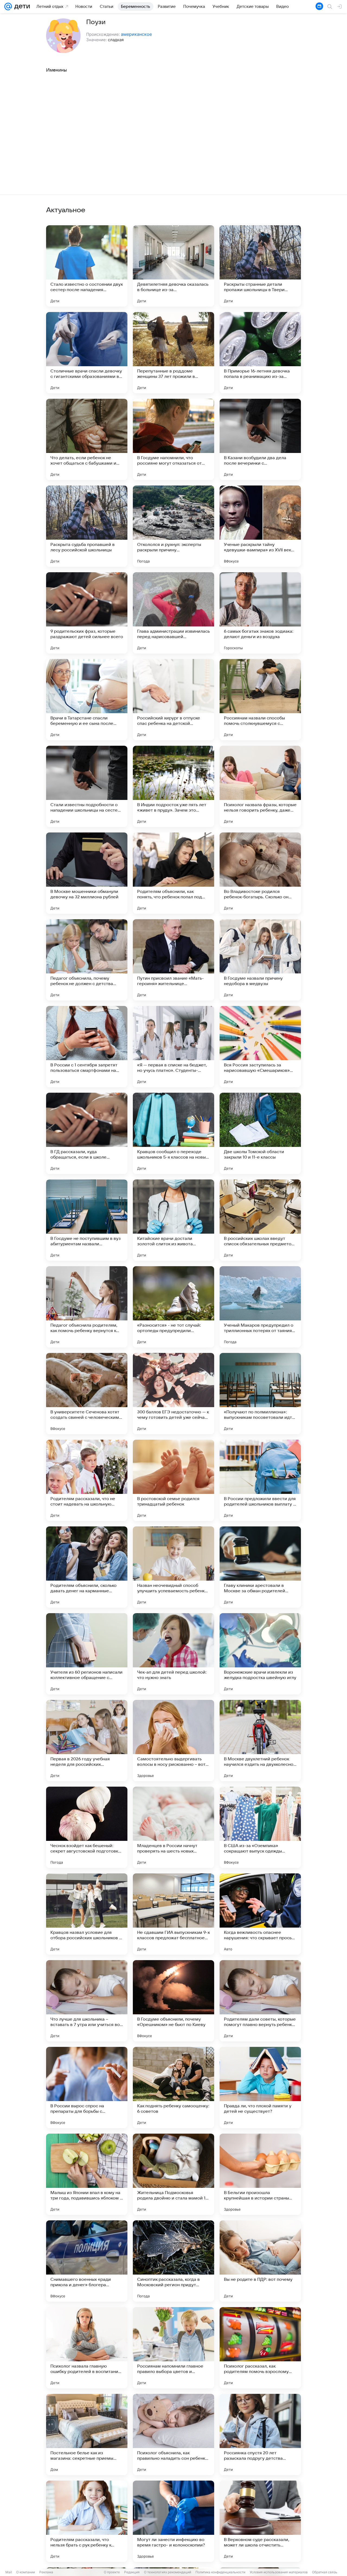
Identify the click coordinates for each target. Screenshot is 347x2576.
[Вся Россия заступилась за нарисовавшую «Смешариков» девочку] (260, 1047)
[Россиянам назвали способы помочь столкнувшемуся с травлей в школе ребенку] (260, 700)
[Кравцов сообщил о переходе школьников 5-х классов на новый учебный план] (173, 1133)
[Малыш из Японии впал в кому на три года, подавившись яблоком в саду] (87, 2174)
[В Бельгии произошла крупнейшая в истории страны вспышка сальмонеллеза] (260, 2174)
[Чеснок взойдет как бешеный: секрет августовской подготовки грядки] (87, 1827)
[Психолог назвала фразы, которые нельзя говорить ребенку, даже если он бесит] (260, 786)
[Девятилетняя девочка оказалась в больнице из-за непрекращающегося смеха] (173, 266)
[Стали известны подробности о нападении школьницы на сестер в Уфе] (87, 786)
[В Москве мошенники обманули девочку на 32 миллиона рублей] (87, 873)
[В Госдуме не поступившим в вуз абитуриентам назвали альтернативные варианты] (87, 1220)
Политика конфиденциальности (220, 2572)
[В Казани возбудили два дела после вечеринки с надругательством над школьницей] (260, 439)
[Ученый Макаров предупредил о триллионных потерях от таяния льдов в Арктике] (260, 1307)
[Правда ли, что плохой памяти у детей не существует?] (260, 2088)
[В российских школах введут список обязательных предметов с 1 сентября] (260, 1220)
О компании (26, 2572)
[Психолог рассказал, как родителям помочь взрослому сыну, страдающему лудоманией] (260, 2348)
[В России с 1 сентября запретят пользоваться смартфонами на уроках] (87, 1047)
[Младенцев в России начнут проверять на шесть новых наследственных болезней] (173, 1827)
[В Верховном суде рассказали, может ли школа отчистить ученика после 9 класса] (260, 2521)
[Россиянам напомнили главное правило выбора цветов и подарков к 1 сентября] (173, 2348)
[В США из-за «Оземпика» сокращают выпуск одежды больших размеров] (260, 1827)
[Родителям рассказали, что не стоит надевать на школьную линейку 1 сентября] (87, 1480)
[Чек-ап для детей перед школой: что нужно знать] (173, 1654)
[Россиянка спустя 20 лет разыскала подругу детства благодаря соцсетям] (260, 2435)
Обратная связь (325, 2572)
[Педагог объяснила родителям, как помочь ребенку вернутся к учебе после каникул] (87, 1307)
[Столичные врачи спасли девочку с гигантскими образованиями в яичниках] (87, 353)
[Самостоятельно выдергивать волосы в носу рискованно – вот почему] (173, 1741)
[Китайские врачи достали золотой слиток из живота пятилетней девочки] (173, 1220)
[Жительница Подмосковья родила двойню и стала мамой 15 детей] (173, 2174)
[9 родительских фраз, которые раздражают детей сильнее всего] (87, 613)
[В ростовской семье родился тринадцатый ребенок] (173, 1480)
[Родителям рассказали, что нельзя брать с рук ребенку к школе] (87, 2521)
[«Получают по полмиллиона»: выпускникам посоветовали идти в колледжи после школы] (260, 1394)
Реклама (46, 2572)
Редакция (132, 2572)
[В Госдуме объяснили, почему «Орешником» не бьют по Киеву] (173, 2001)
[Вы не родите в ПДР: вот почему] (260, 2261)
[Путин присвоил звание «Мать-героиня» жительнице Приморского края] (173, 960)
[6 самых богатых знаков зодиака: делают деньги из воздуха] (260, 613)
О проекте (112, 2572)
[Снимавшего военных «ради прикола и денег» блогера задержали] (87, 2261)
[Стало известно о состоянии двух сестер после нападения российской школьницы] (87, 266)
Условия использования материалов (279, 2572)
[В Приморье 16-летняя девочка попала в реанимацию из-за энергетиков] (260, 353)
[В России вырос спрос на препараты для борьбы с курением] (87, 2088)
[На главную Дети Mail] (21, 7)
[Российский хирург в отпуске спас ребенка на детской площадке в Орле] (173, 700)
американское (136, 34)
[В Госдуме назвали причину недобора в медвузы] (260, 960)
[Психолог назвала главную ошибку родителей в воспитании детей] (87, 2348)
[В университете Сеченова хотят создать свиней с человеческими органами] (87, 1394)
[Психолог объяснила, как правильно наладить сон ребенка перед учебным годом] (173, 2435)
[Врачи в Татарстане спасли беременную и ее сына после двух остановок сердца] (87, 700)
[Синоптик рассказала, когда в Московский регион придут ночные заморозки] (173, 2261)
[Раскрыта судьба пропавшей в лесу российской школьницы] (87, 526)
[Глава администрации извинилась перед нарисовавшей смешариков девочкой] (173, 613)
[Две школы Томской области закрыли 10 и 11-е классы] (260, 1133)
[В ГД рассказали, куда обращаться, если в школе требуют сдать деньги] (87, 1133)
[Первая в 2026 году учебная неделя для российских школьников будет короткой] (87, 1741)
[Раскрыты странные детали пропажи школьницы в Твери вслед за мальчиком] (260, 266)
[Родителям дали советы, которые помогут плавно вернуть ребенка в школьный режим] (260, 2001)
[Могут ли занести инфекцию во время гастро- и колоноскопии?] (173, 2521)
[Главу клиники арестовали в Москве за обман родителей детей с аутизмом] (260, 1567)
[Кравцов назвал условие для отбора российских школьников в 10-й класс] (87, 1914)
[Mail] (8, 7)
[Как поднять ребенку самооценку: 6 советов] (173, 2088)
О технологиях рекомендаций (168, 2572)
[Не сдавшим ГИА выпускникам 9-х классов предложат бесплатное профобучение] (173, 1914)
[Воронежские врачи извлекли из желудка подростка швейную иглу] (260, 1654)
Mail (9, 2572)
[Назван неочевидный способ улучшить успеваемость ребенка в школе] (173, 1567)
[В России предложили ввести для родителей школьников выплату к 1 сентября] (260, 1480)
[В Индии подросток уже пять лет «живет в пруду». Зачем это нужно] (173, 786)
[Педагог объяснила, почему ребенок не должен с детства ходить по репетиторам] (87, 960)
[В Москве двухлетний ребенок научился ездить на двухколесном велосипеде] (260, 1741)
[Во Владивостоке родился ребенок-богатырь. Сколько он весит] (260, 873)
